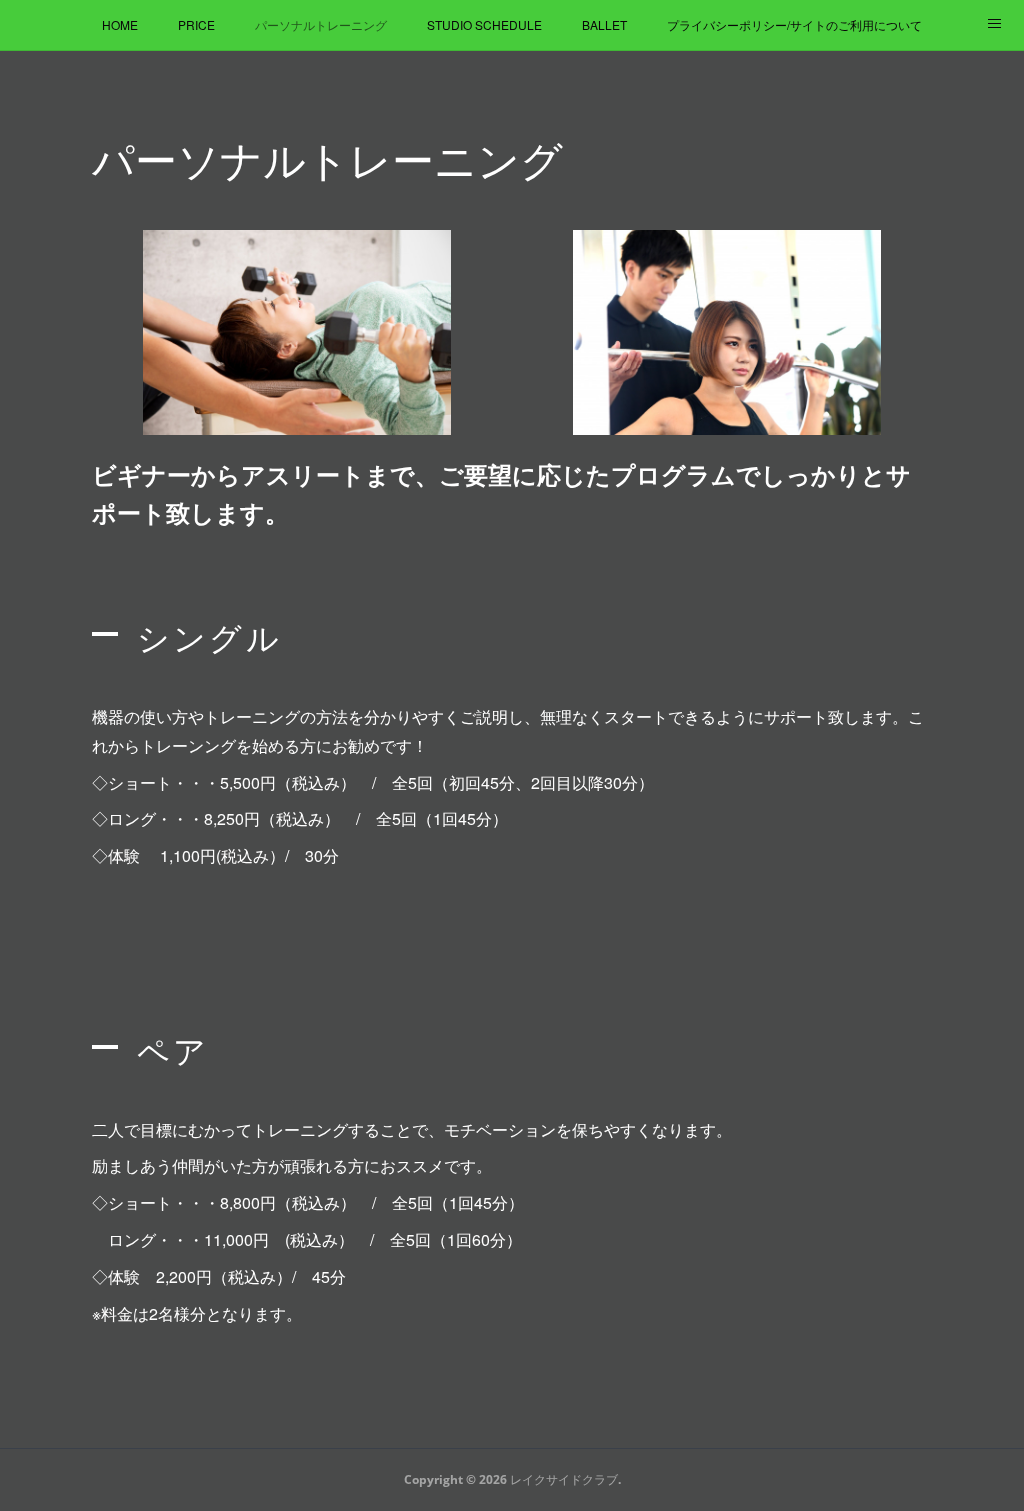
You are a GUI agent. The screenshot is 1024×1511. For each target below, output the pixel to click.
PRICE (196, 24)
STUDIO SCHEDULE (484, 24)
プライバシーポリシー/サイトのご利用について (794, 24)
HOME (120, 24)
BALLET (604, 24)
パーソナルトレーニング (321, 24)
